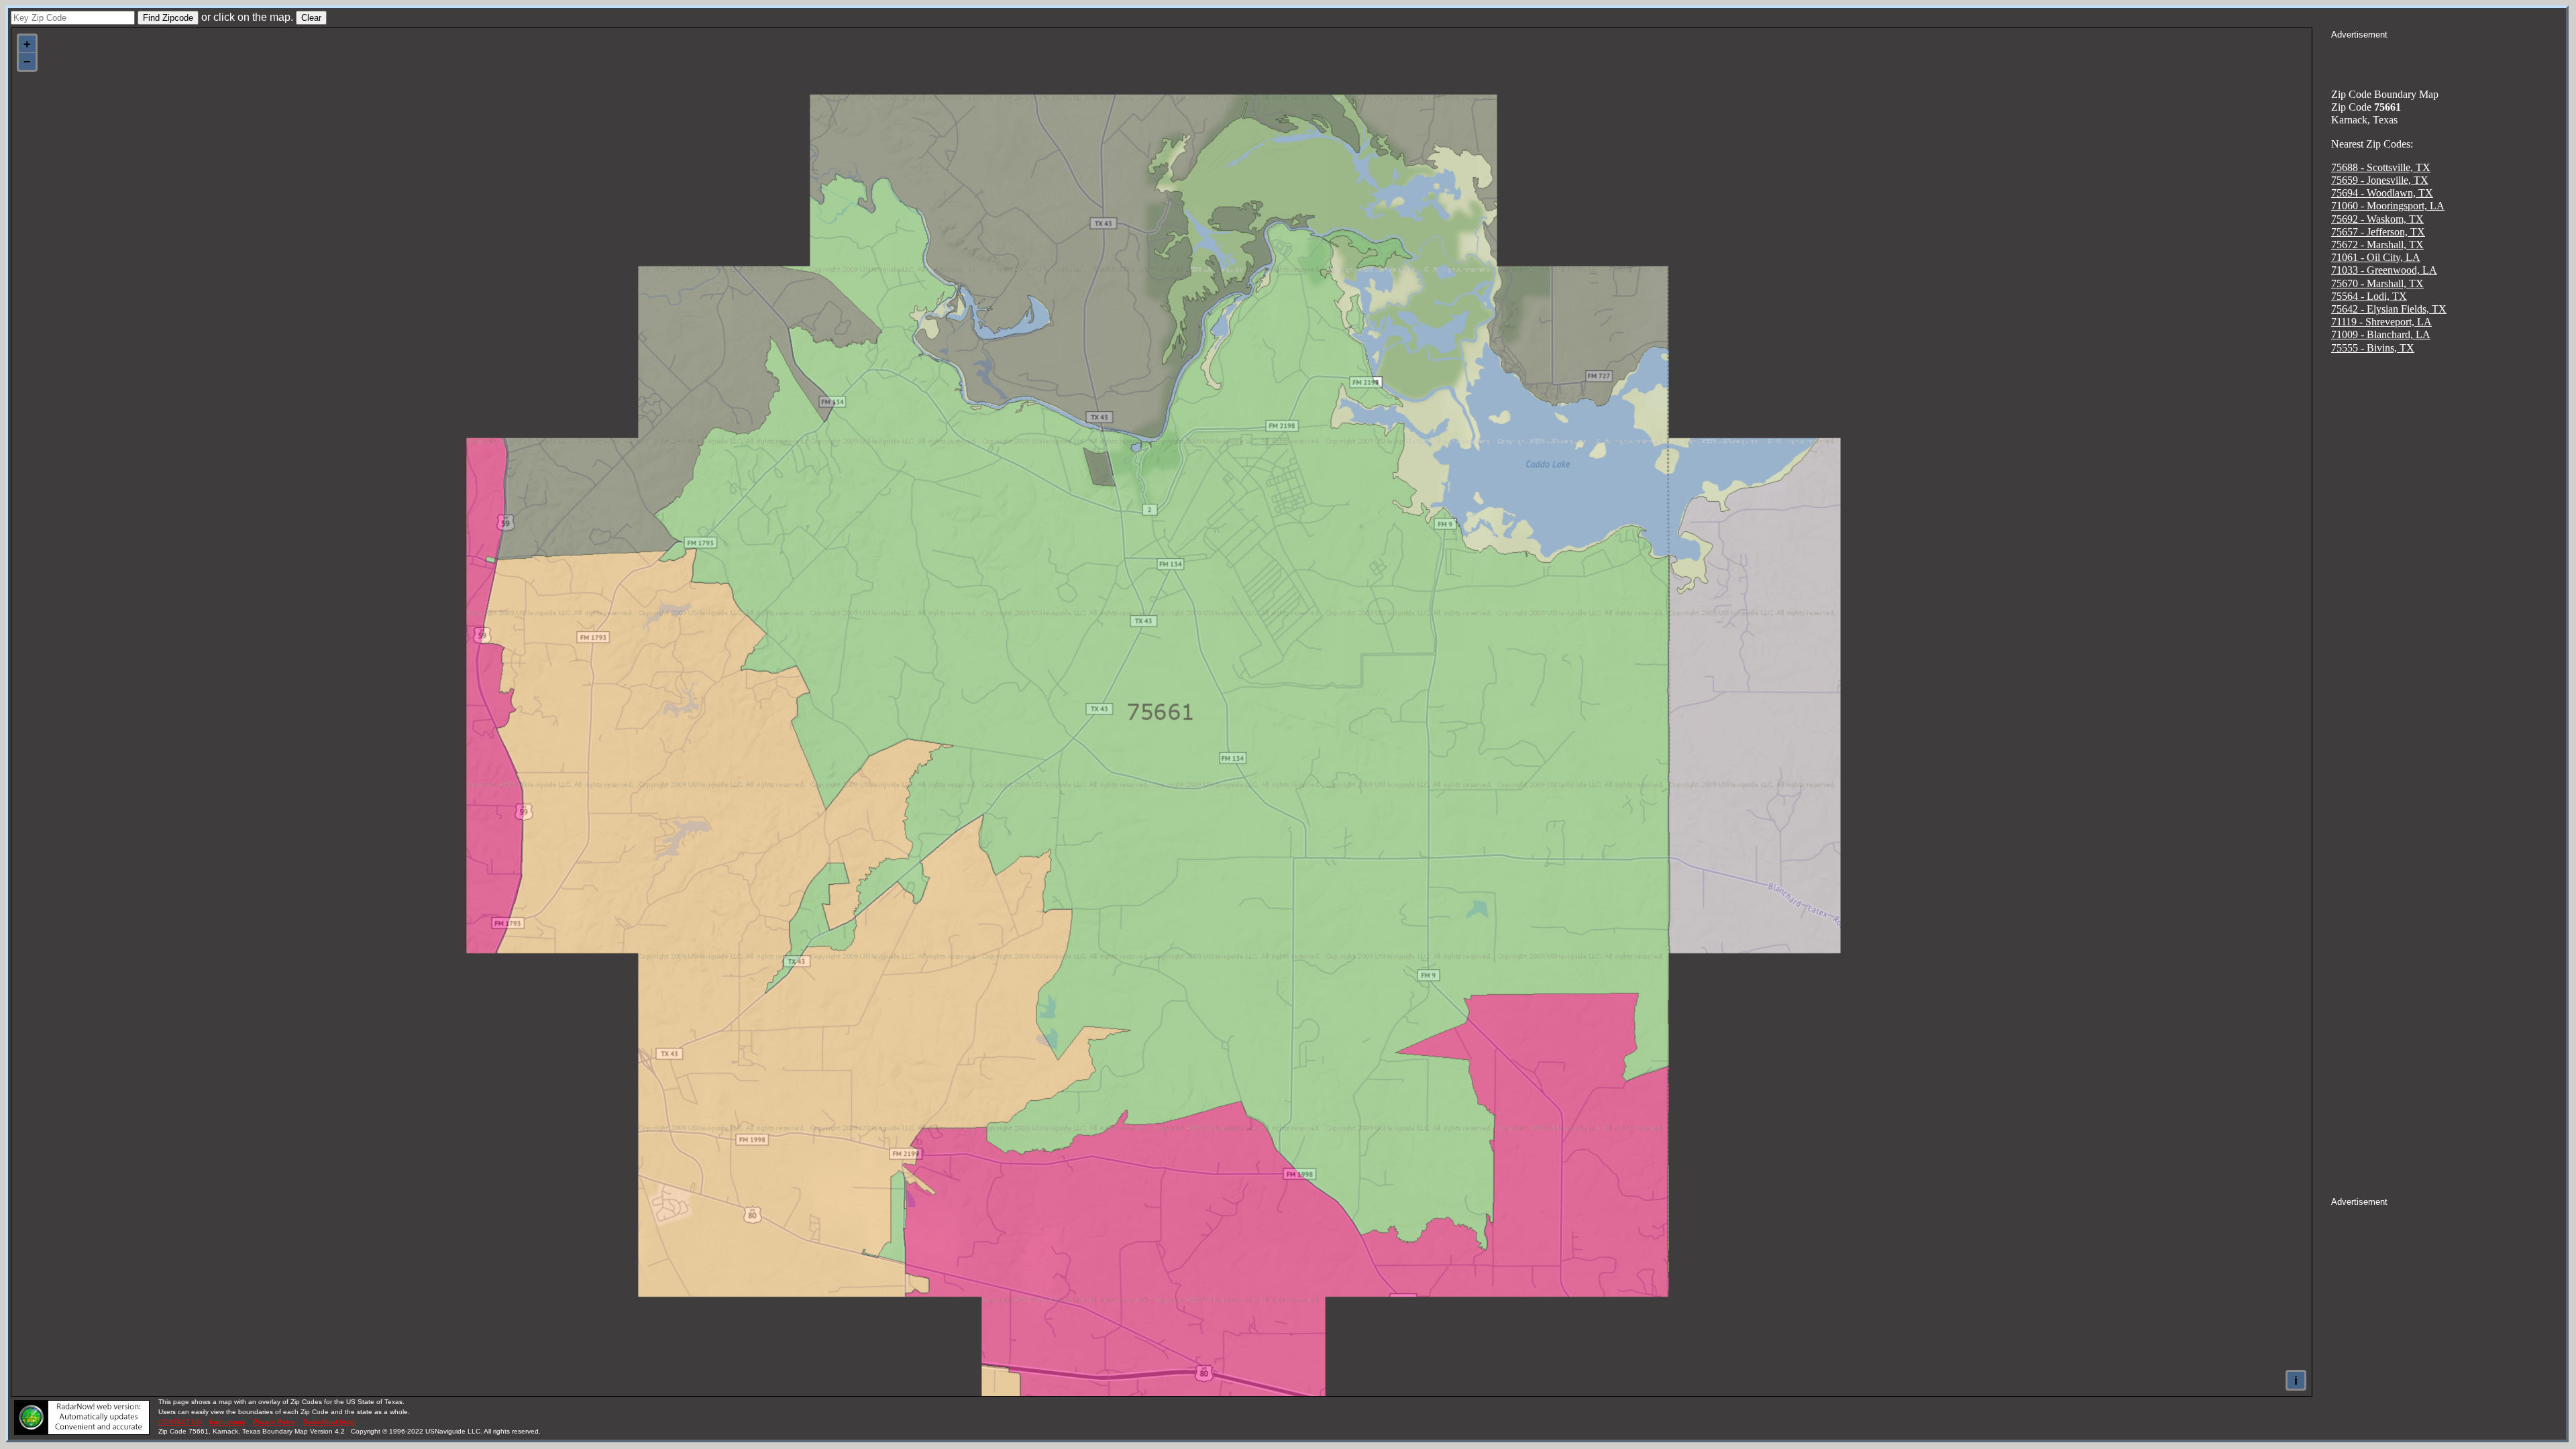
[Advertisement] (2449, 58)
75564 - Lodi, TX (2369, 296)
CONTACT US (180, 1422)
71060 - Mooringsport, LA (2388, 206)
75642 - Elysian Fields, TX (2389, 309)
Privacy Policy (274, 1422)
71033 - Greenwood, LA (2384, 270)
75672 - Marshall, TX (2377, 245)
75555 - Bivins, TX (2373, 348)
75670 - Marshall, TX (2377, 283)
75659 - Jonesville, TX (2380, 180)
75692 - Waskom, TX (2377, 219)
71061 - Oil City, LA (2376, 257)
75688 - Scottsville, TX (2381, 167)
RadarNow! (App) (330, 1422)
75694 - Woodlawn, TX (2382, 193)
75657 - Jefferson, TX (2378, 232)
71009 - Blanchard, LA (2381, 334)
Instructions (227, 1422)
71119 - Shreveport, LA (2381, 322)
